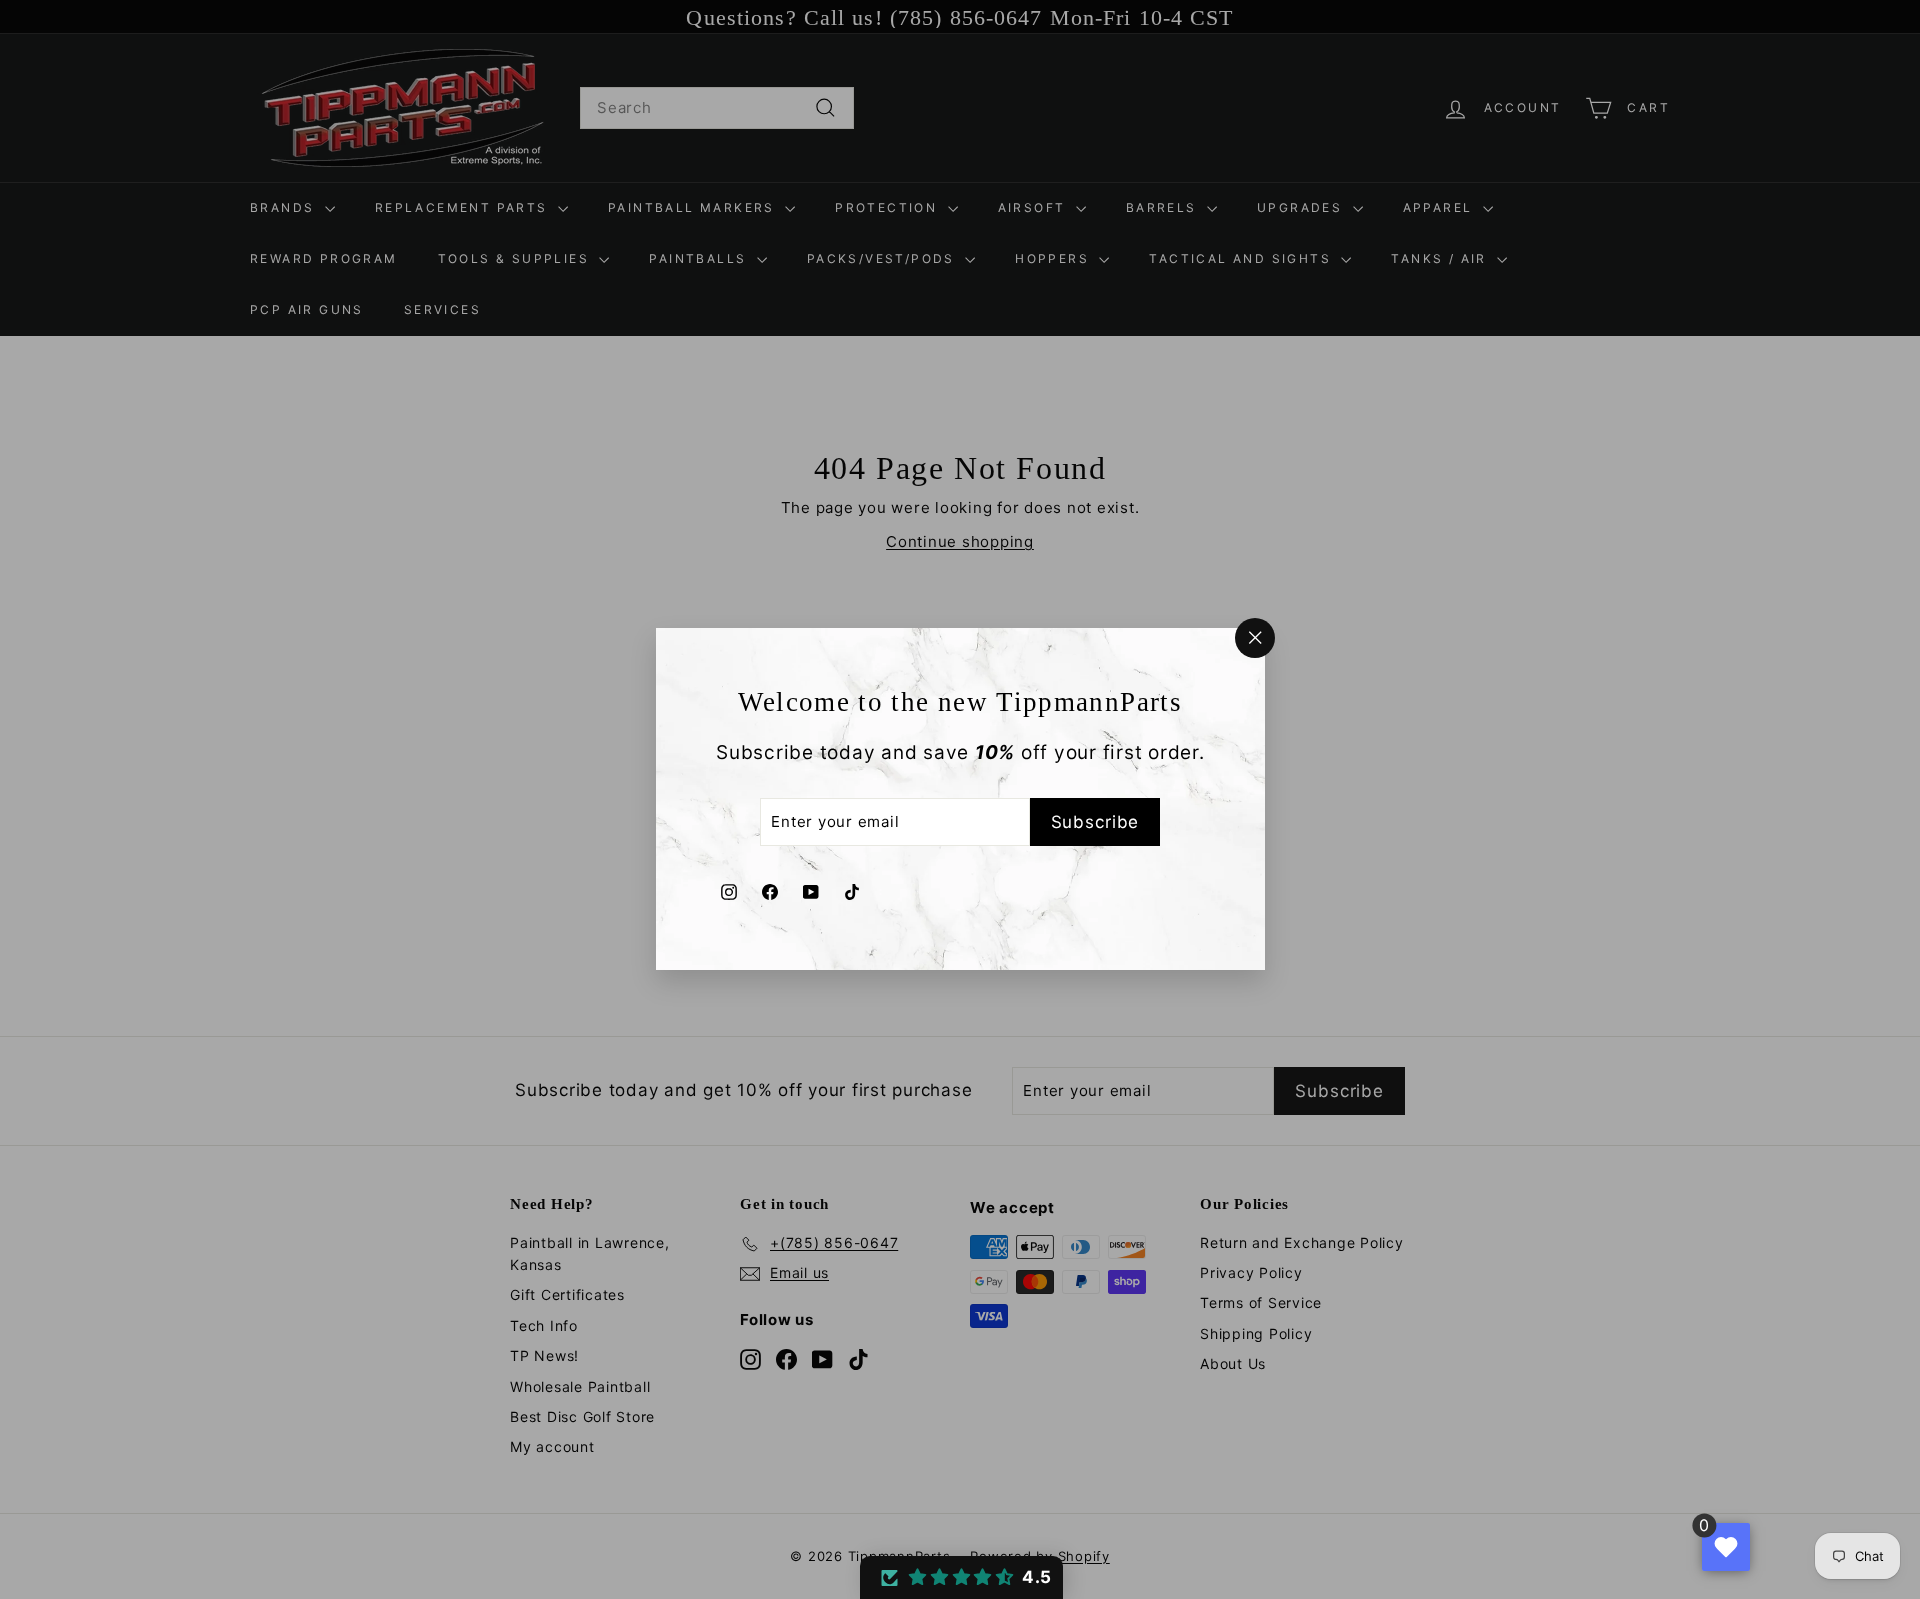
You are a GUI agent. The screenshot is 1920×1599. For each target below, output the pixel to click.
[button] (961, 1577)
